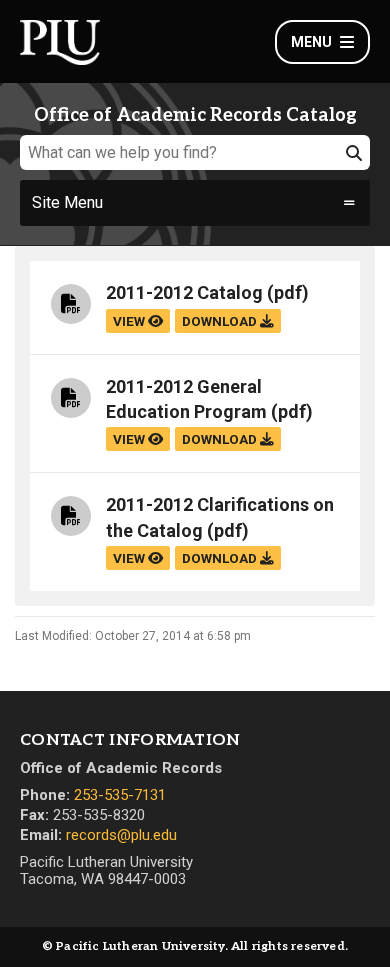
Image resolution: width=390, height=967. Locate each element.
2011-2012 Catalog (184, 292)
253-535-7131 (120, 795)
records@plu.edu (121, 835)
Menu (311, 42)
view (130, 321)
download (221, 321)
